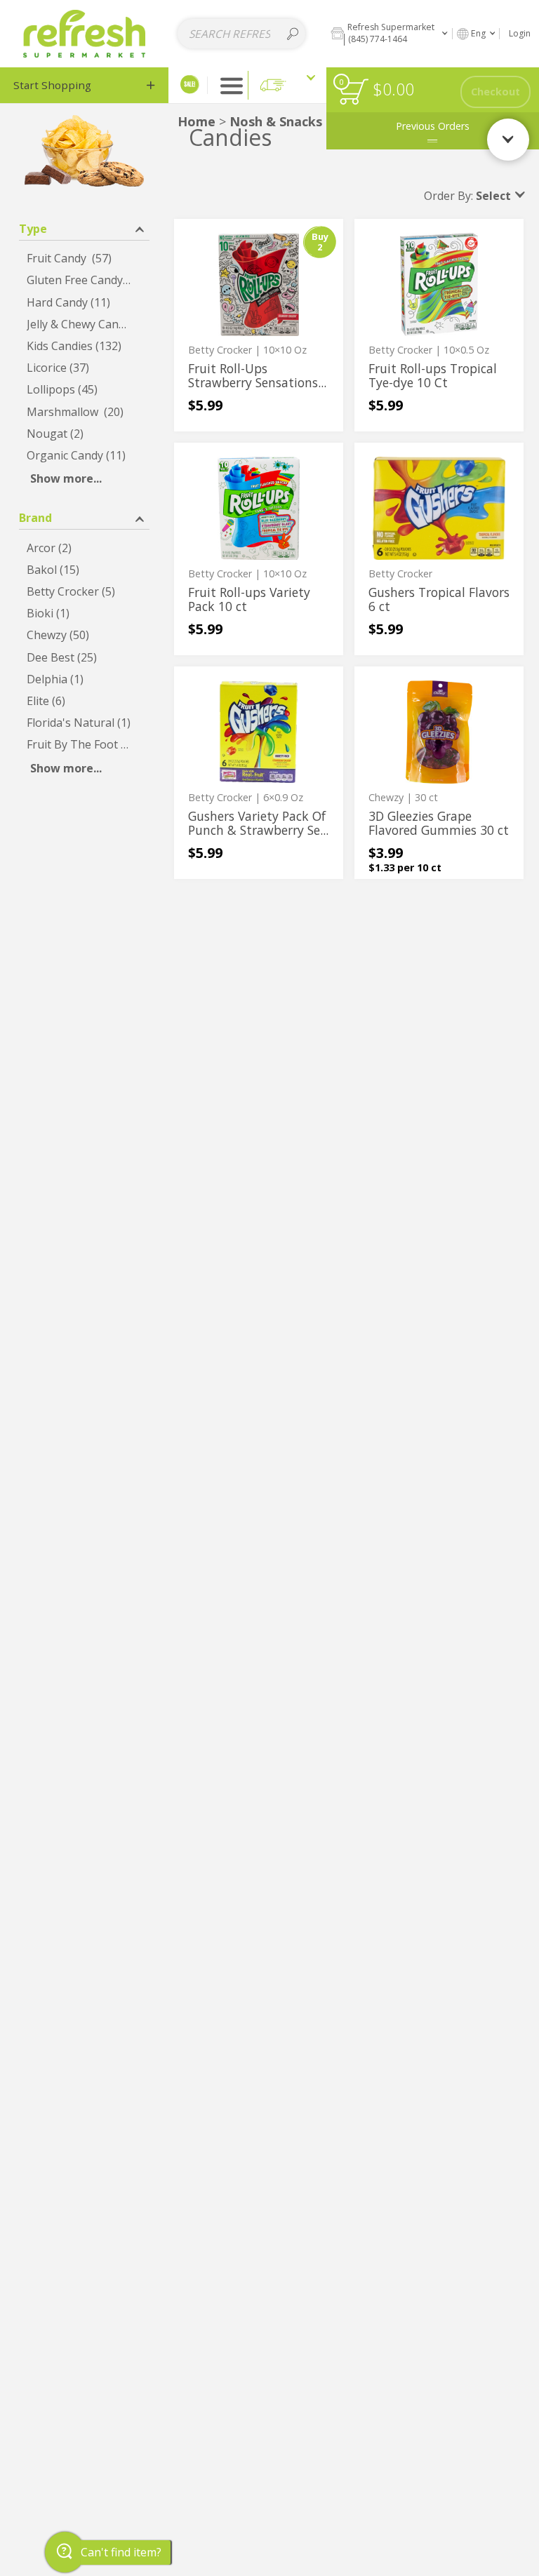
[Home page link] (85, 33)
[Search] (293, 34)
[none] (259, 325)
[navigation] (84, 85)
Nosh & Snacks (276, 121)
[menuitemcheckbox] (84, 259)
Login (520, 33)
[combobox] (241, 34)
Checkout (495, 92)
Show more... (66, 478)
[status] (353, 92)
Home (197, 121)
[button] (389, 33)
